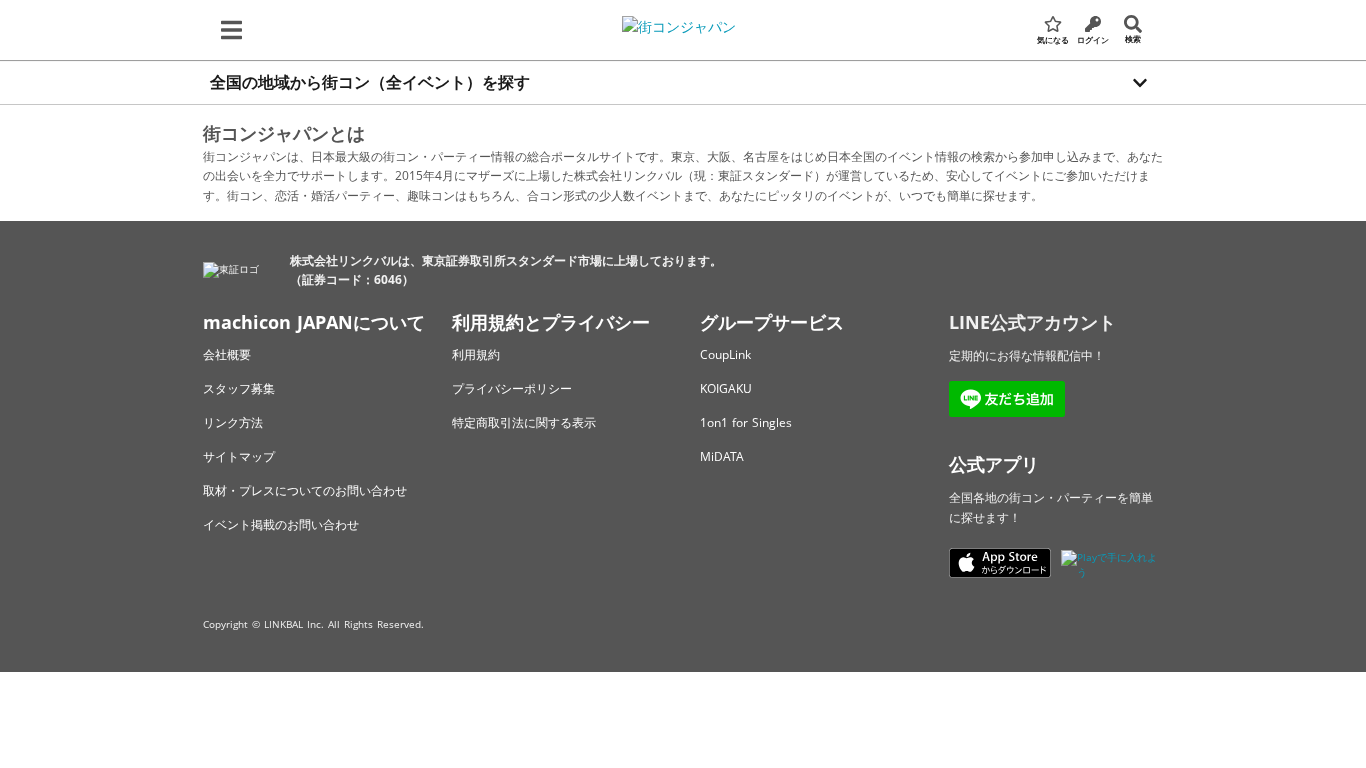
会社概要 (227, 354)
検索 (1133, 38)
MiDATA (722, 456)
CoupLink (725, 354)
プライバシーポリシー (512, 388)
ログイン (1093, 39)
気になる (1053, 39)
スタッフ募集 (239, 388)
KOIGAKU (726, 388)
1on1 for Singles (746, 422)
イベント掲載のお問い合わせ (281, 524)
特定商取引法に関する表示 (524, 422)
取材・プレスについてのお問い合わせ (305, 490)
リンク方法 (233, 422)
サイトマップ (239, 456)
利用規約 (476, 354)
